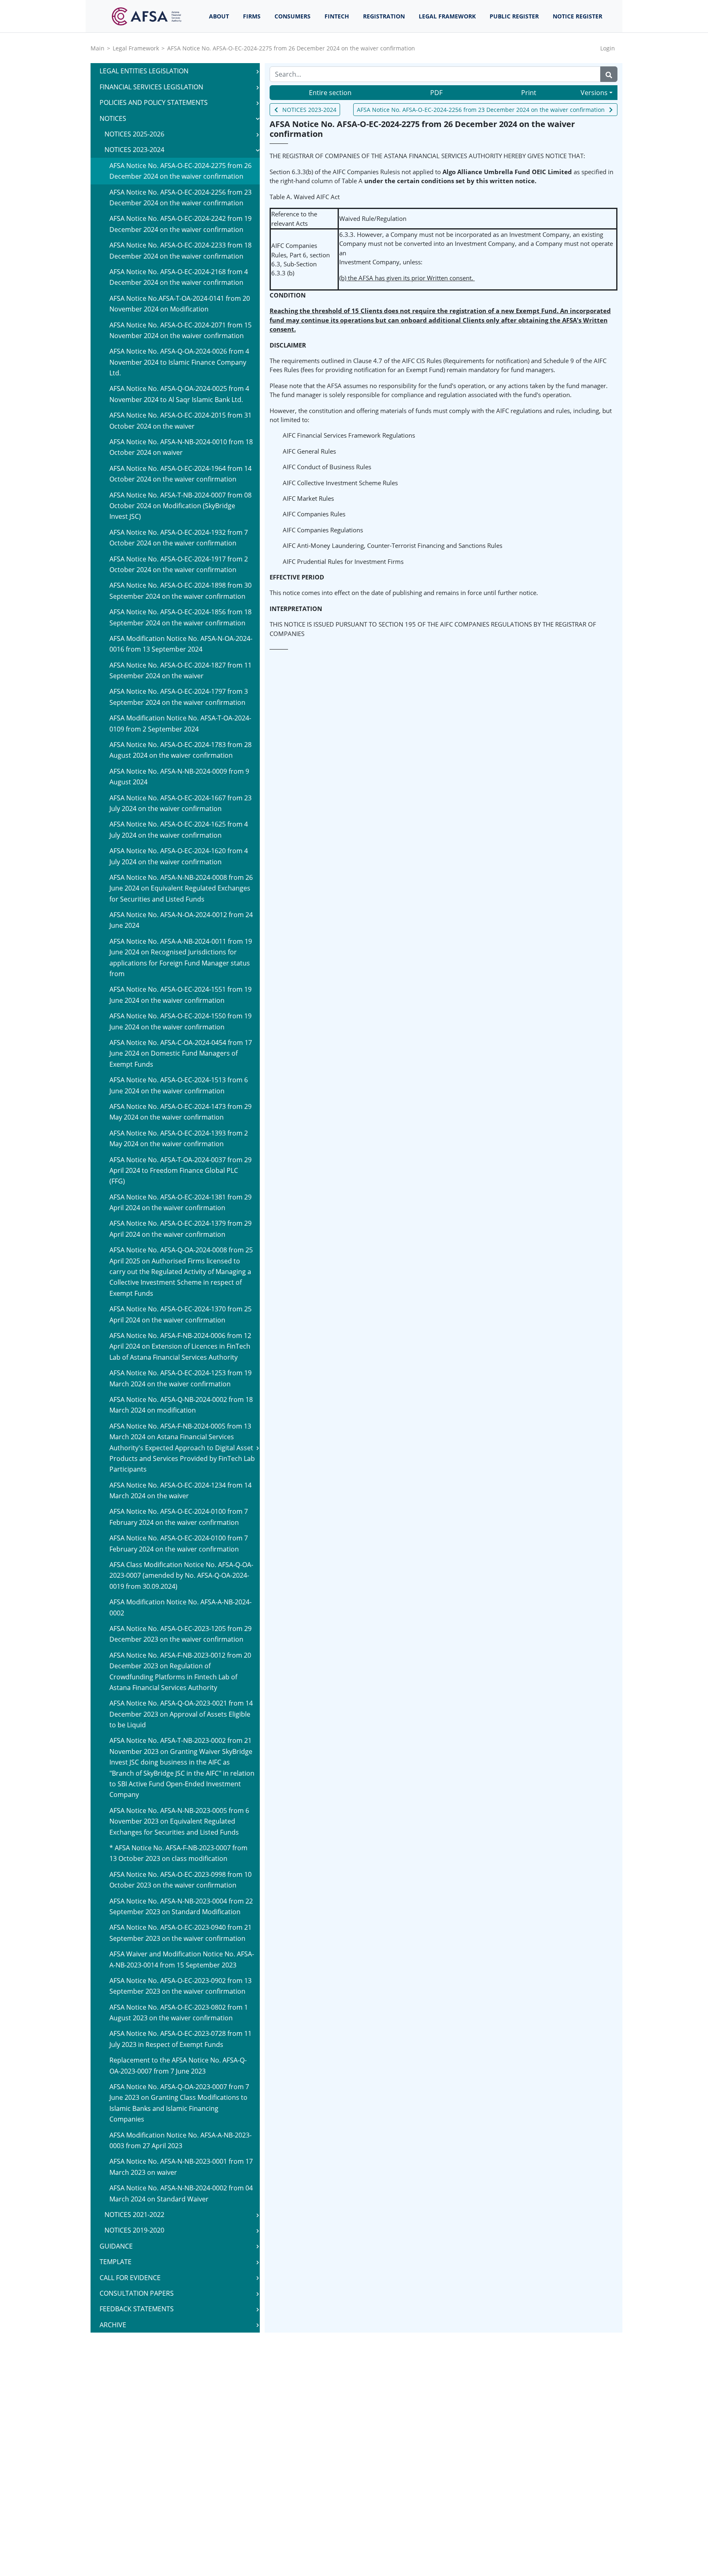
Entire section (330, 93)
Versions (594, 93)
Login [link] (608, 48)
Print (529, 93)
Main (98, 48)
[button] (258, 71)
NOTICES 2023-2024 (309, 110)
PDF (436, 93)
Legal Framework (136, 48)
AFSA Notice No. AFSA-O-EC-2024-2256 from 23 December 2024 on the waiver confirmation (481, 110)
